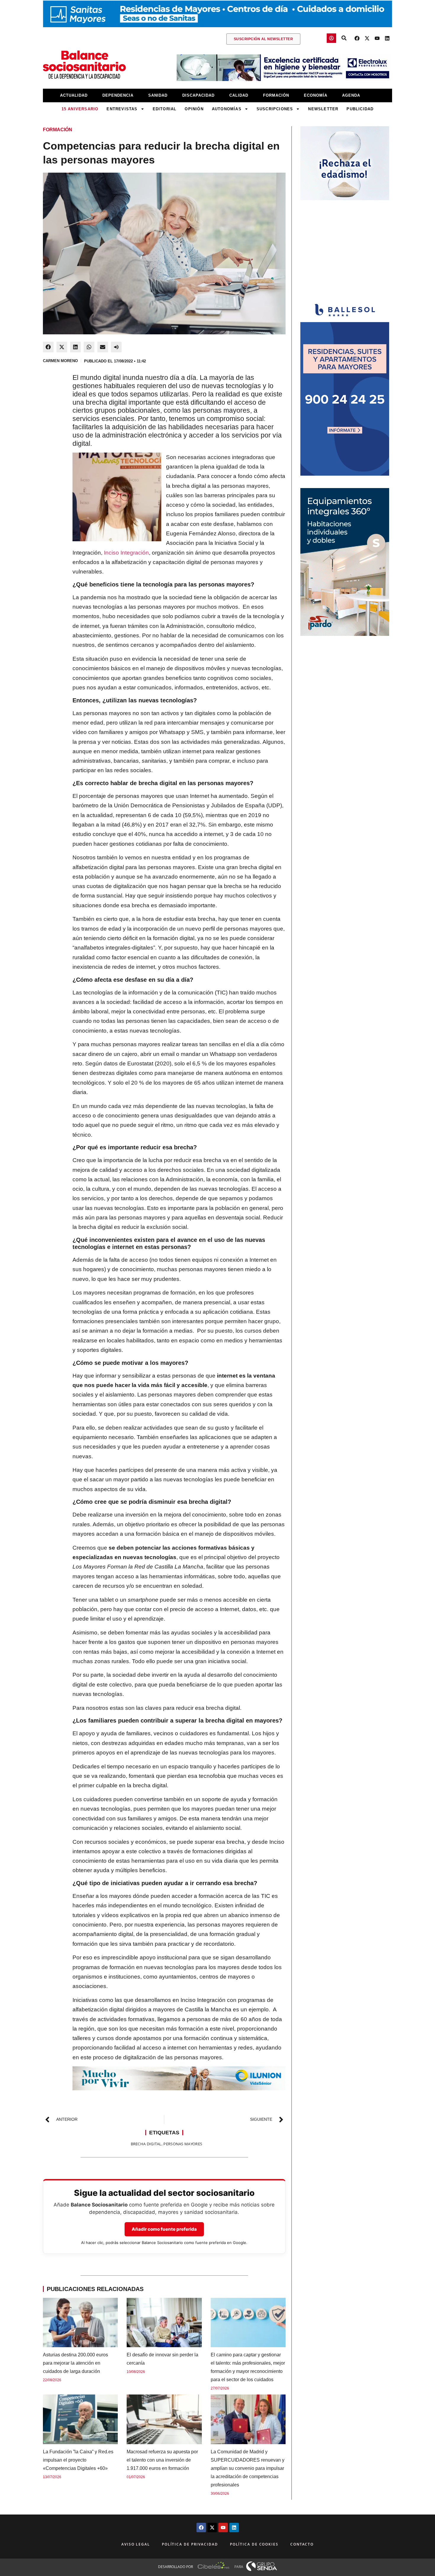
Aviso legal (136, 2544)
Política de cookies (254, 2544)
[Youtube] (377, 38)
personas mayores (183, 2144)
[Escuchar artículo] (116, 347)
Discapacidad (198, 95)
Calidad (239, 95)
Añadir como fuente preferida (164, 2229)
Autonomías (227, 109)
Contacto (302, 2544)
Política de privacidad (190, 2544)
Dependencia (118, 95)
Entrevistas (122, 109)
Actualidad (74, 95)
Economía (316, 95)
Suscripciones (275, 109)
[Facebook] (357, 38)
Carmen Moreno (60, 361)
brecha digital (146, 2144)
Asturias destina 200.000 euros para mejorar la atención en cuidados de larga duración (75, 2363)
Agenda (351, 95)
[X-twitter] (367, 38)
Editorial (165, 109)
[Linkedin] (387, 38)
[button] (48, 347)
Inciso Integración (126, 553)
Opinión (194, 109)
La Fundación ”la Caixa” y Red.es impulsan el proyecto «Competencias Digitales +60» (78, 2460)
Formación (276, 95)
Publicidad (360, 109)
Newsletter (323, 109)
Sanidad (158, 95)
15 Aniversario (80, 109)
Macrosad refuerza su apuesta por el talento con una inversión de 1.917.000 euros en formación (162, 2460)
